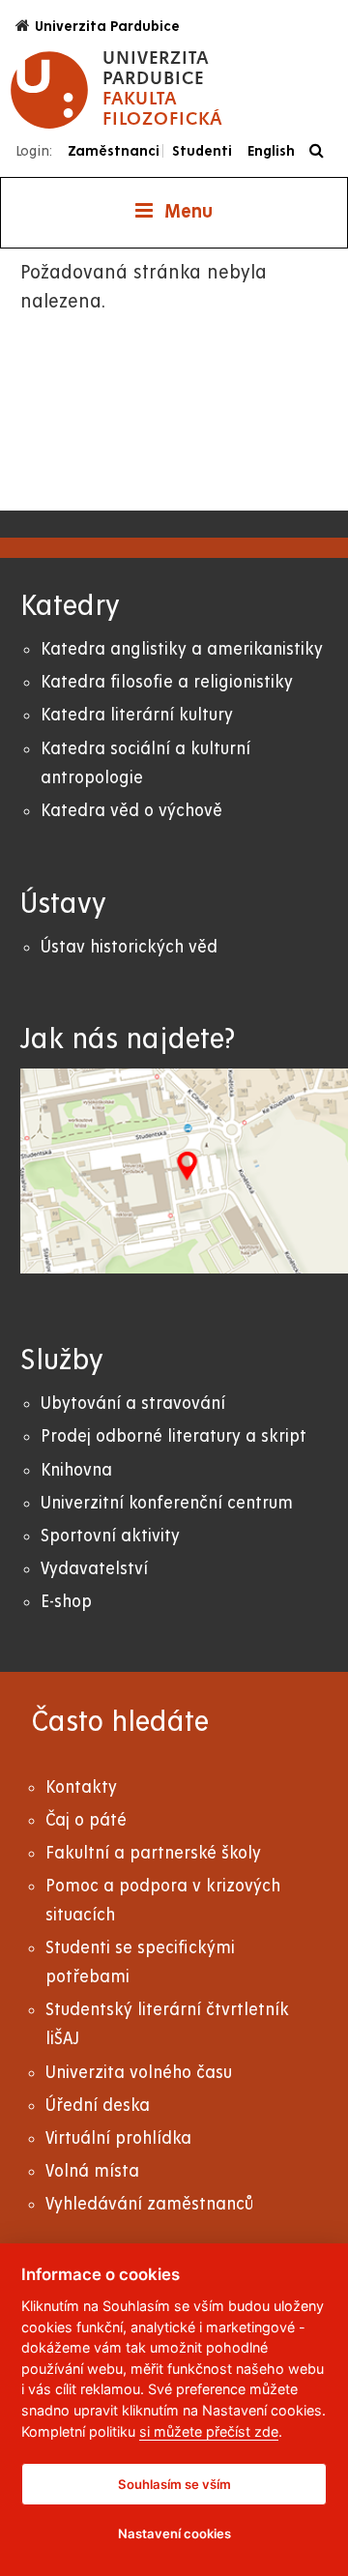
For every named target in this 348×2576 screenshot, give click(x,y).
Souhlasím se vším (174, 2484)
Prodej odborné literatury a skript (174, 1436)
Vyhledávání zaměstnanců (149, 2204)
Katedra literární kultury (137, 715)
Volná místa (92, 2171)
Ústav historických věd (129, 947)
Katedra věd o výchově (131, 811)
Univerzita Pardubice (107, 26)
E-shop (66, 1602)
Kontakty (81, 1787)
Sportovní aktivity (110, 1536)
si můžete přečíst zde (209, 2431)
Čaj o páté (86, 1820)
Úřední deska (98, 2106)
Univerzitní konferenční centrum (167, 1503)
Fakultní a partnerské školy (153, 1853)
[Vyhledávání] (321, 151)
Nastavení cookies (174, 2533)
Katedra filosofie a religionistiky (167, 682)
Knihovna (76, 1470)
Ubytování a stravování (133, 1404)
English (271, 151)
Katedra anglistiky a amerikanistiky (182, 649)
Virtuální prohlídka (118, 2138)
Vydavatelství (94, 1569)
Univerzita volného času (139, 2073)
